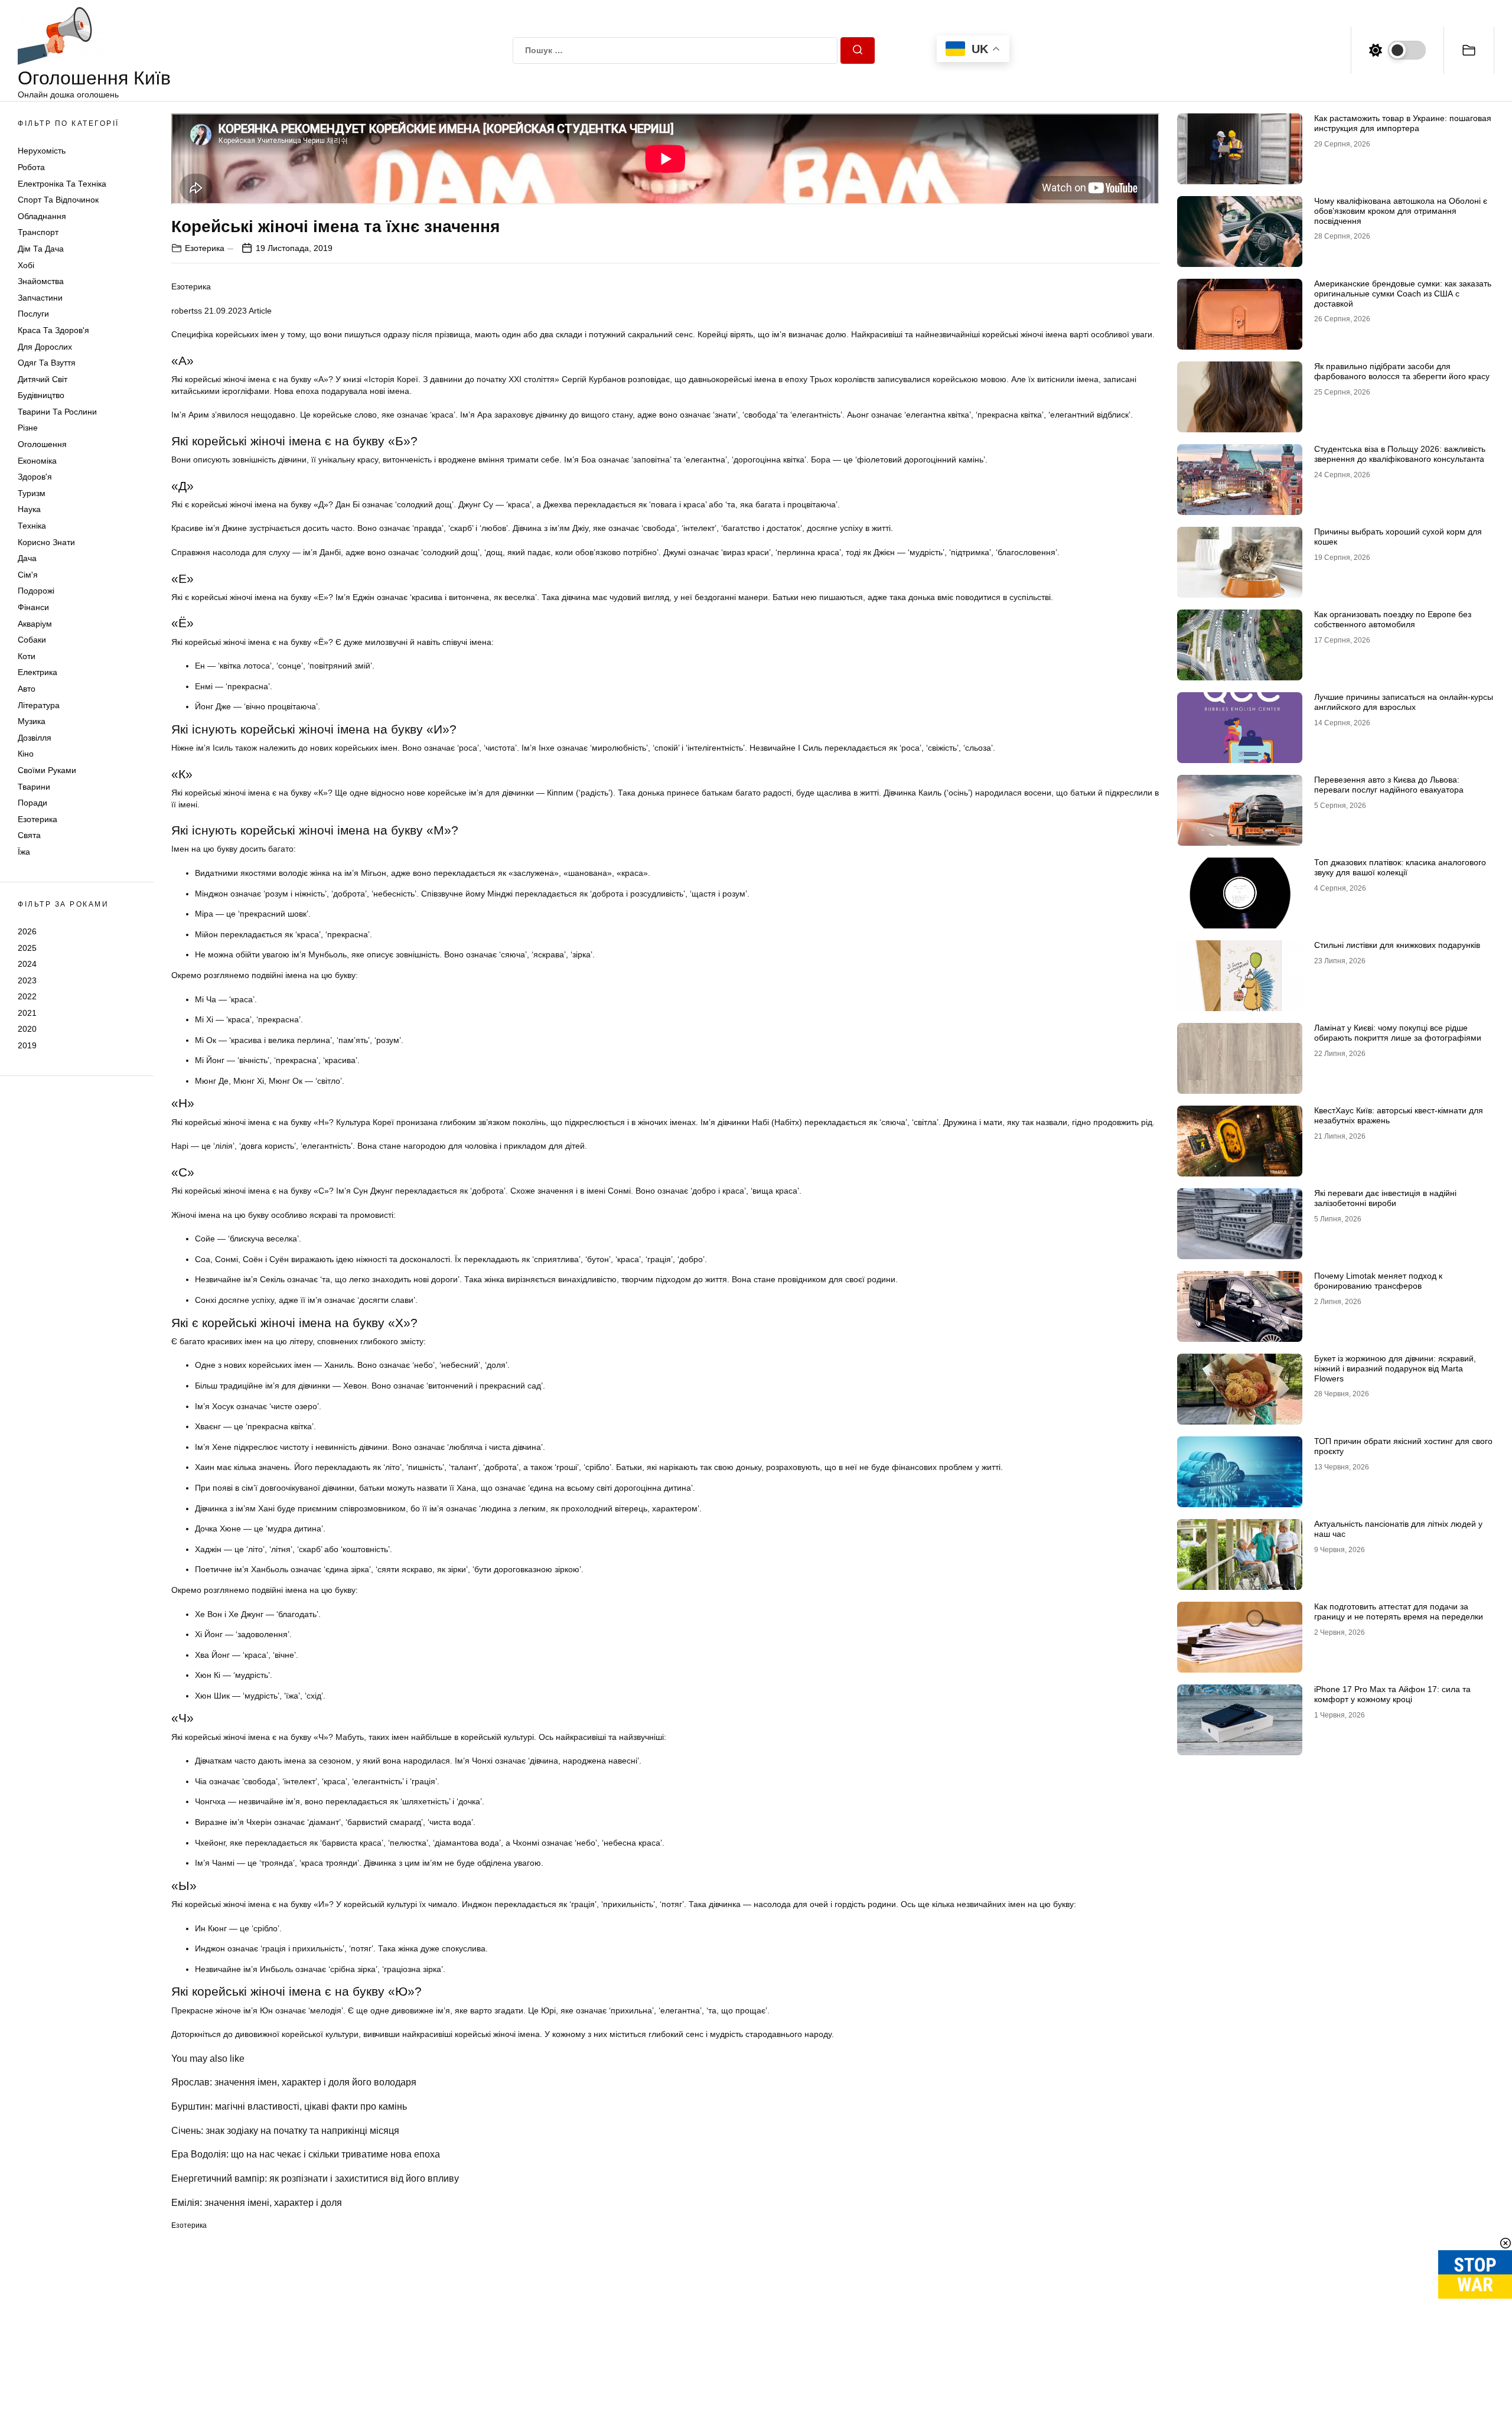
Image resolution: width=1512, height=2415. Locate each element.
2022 (27, 996)
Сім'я (28, 575)
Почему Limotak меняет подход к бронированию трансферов (1378, 1281)
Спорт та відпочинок (58, 200)
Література (39, 705)
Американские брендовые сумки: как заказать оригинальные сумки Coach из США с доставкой (1403, 294)
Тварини (34, 787)
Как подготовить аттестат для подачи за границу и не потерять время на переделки (1399, 1611)
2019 (27, 1045)
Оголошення (42, 444)
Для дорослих (45, 347)
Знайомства (41, 281)
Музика (32, 721)
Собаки (32, 640)
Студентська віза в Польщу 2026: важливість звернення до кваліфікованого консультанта (1400, 454)
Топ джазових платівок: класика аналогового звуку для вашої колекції (1400, 867)
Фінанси (33, 607)
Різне (28, 428)
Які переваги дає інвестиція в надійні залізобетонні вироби (1385, 1198)
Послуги (33, 314)
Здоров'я (35, 477)
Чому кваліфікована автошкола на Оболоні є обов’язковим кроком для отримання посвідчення (1401, 211)
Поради (32, 803)
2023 (27, 980)
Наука (29, 509)
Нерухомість (42, 151)
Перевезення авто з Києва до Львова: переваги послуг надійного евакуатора (1389, 785)
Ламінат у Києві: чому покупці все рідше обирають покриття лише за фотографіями (1398, 1033)
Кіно (26, 754)
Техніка (32, 526)
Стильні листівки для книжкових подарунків (1397, 945)
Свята (29, 835)
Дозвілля (35, 738)
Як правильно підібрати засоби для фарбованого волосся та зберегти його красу (1402, 371)
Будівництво (41, 395)
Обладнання (42, 216)
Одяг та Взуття (47, 363)
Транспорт (38, 232)
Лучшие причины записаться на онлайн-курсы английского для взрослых (1404, 702)
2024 (27, 964)
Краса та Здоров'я (53, 330)
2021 (27, 1013)
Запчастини (40, 298)
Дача (27, 558)
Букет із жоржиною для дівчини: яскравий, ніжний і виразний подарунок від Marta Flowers (1395, 1368)
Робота (31, 167)
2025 (27, 947)
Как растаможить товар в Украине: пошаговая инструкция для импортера (1403, 123)
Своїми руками (47, 770)
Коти (27, 656)
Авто (27, 689)
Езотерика (38, 819)
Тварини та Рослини (57, 412)
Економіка (37, 461)
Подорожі (36, 591)
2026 (27, 931)
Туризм (32, 493)
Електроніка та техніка (62, 184)
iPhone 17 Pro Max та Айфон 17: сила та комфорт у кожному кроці (1392, 1694)
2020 (27, 1029)
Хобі (26, 265)
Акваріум (35, 624)
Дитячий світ (43, 379)
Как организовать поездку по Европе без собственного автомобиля (1393, 619)
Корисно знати (46, 542)
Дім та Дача (41, 249)
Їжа (24, 852)
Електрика (38, 672)
